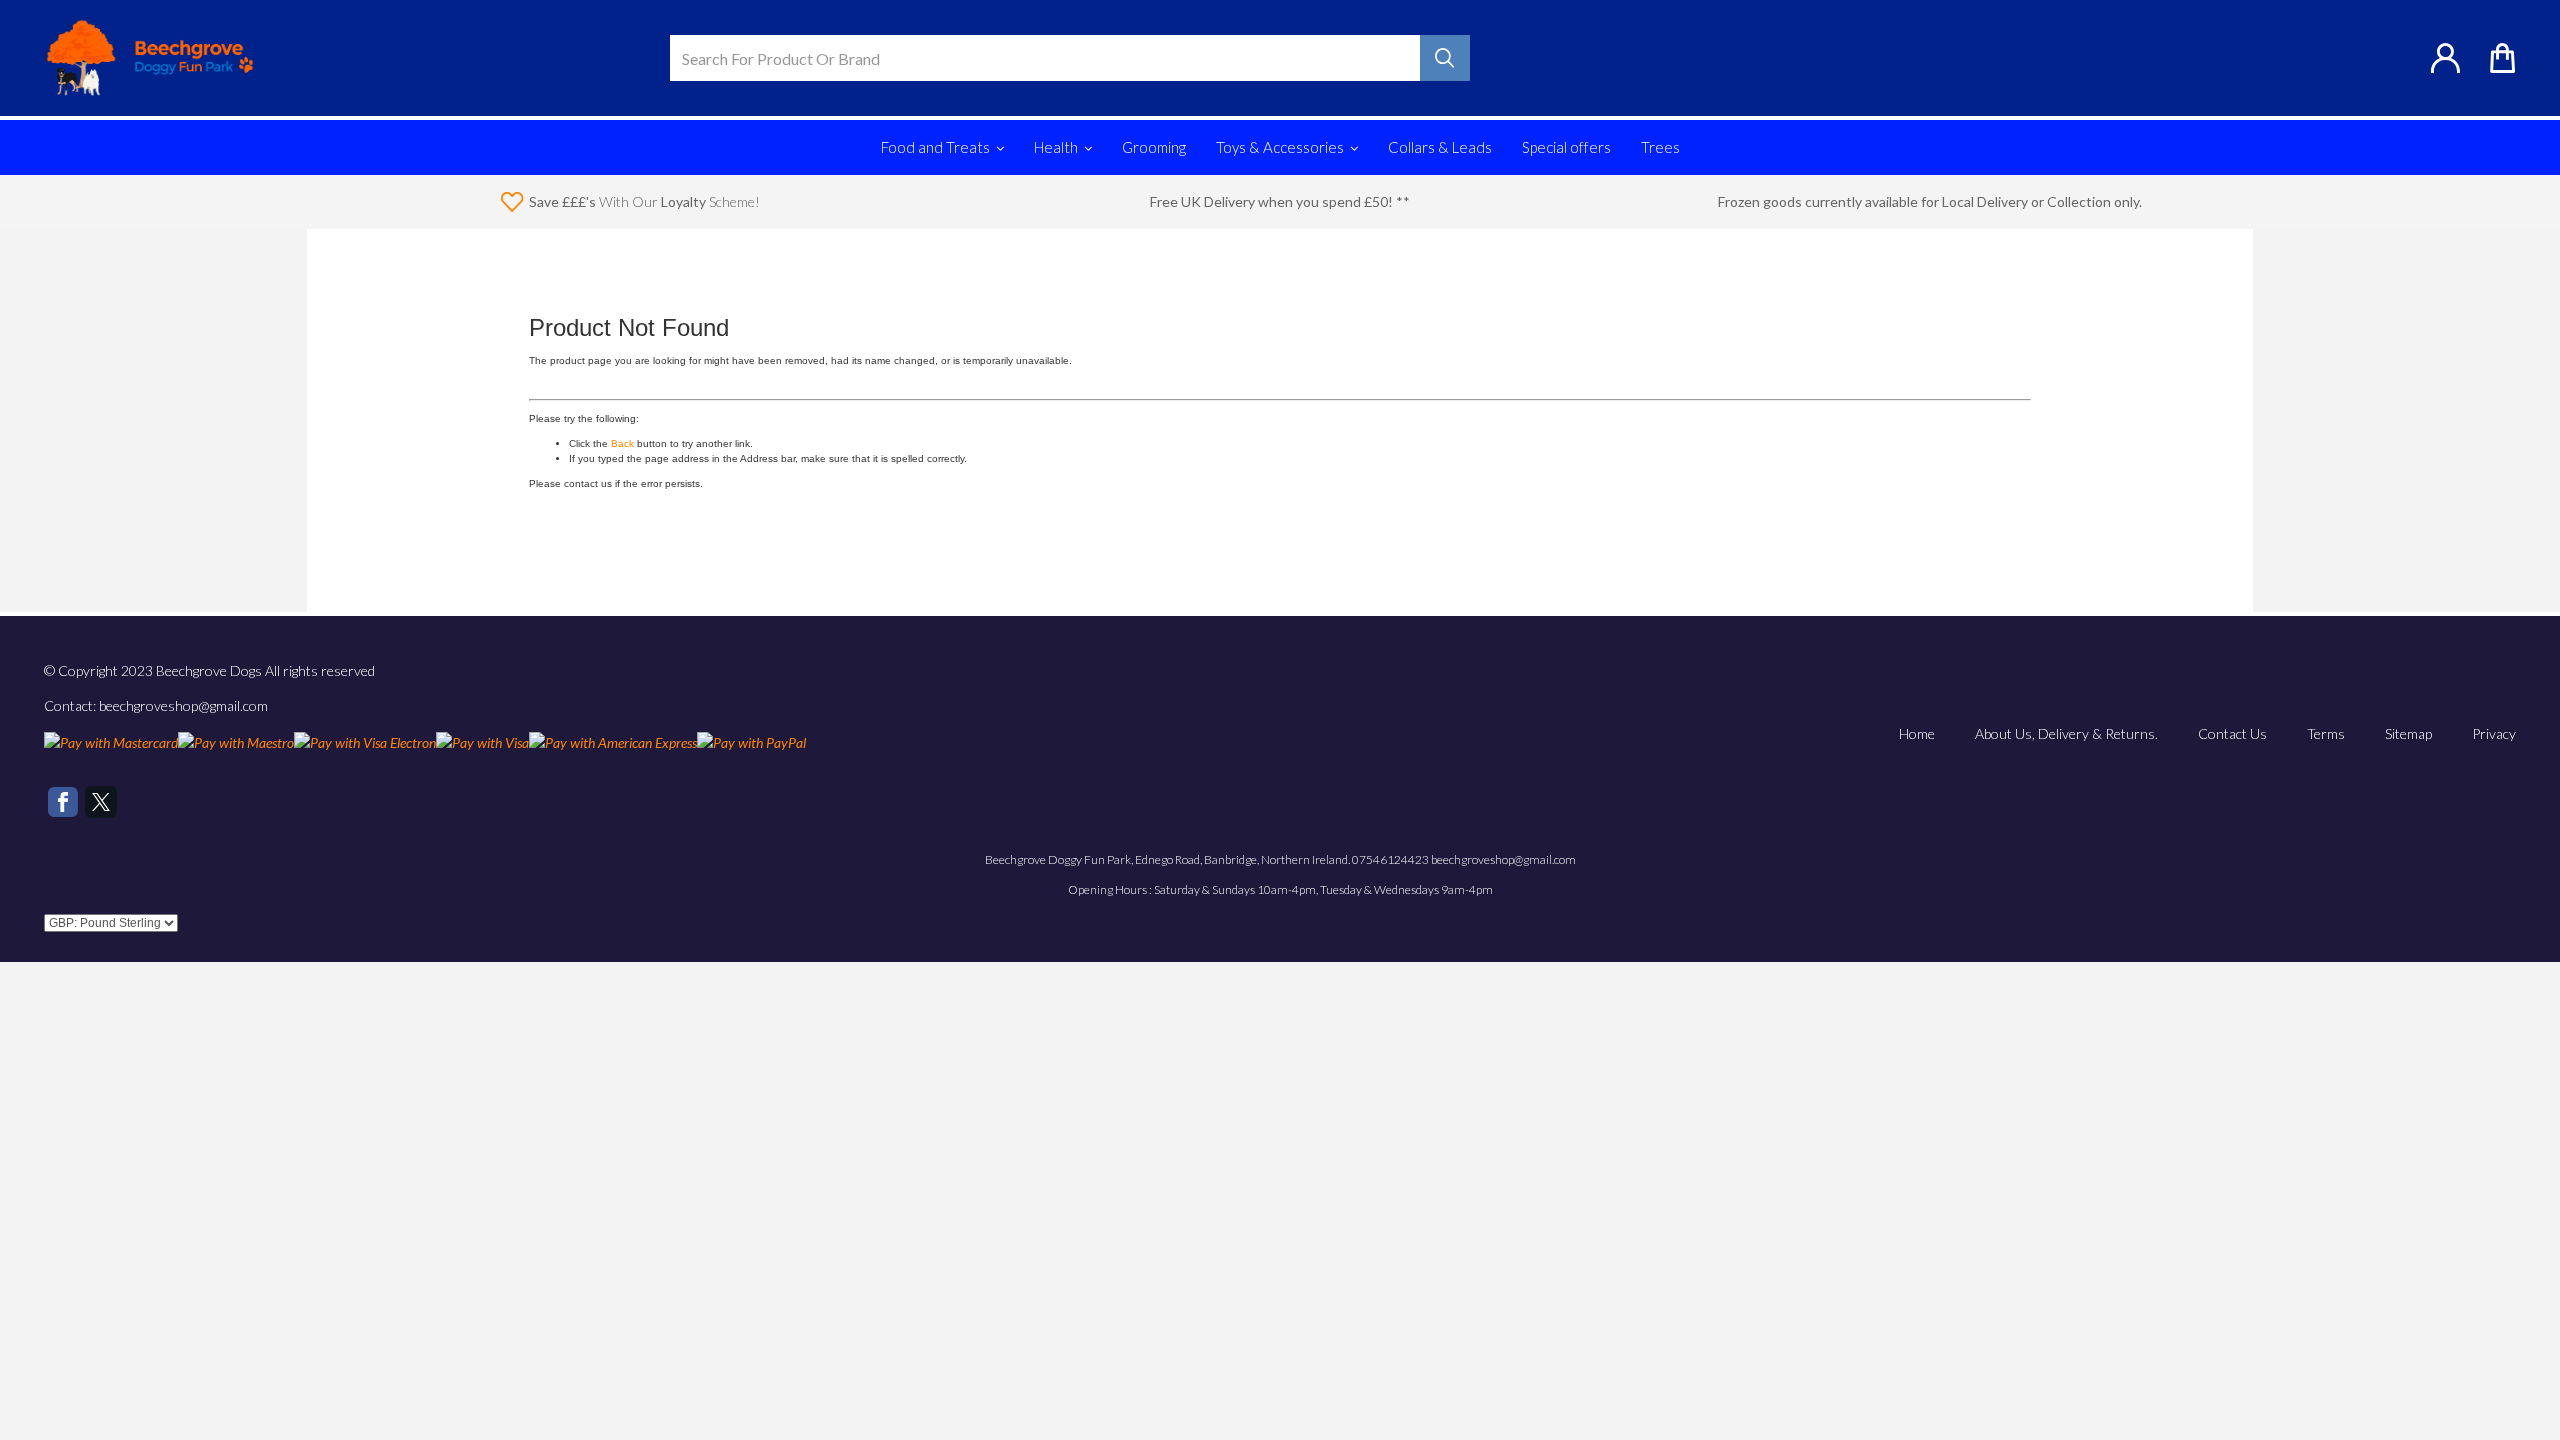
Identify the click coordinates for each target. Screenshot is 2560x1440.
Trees (1660, 147)
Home (1917, 733)
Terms (2326, 733)
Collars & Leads (1440, 147)
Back (622, 443)
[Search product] (1445, 58)
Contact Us (2232, 733)
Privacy (2494, 733)
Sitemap (2408, 733)
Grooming (1154, 147)
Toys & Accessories (1280, 147)
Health (1056, 147)
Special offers (1566, 147)
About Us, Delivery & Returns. (2066, 733)
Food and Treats (935, 147)
